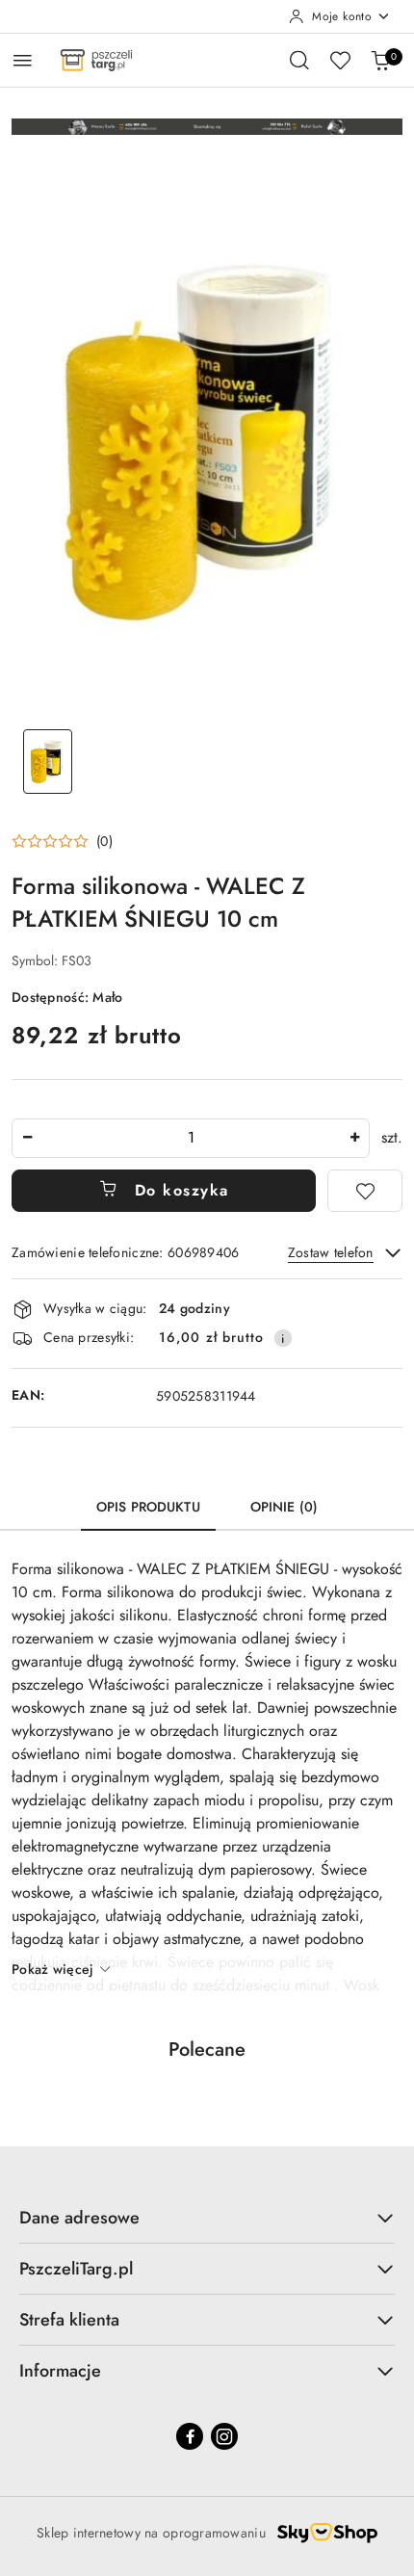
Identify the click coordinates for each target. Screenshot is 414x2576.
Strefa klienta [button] (69, 2320)
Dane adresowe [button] (79, 2218)
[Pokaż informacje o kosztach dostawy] (283, 1338)
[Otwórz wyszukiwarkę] (299, 60)
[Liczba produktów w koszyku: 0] (380, 60)
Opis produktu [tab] (148, 1507)
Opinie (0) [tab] (284, 1507)
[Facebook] (190, 2436)
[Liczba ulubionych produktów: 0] (340, 60)
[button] (62, 841)
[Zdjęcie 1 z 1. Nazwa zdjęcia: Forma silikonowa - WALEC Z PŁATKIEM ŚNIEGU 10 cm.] (48, 762)
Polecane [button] (207, 2050)
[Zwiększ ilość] (354, 1138)
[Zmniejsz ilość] (27, 1138)
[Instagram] (224, 2436)
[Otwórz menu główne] (23, 60)
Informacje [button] (60, 2371)
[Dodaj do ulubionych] (365, 1191)
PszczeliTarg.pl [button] (76, 2269)
